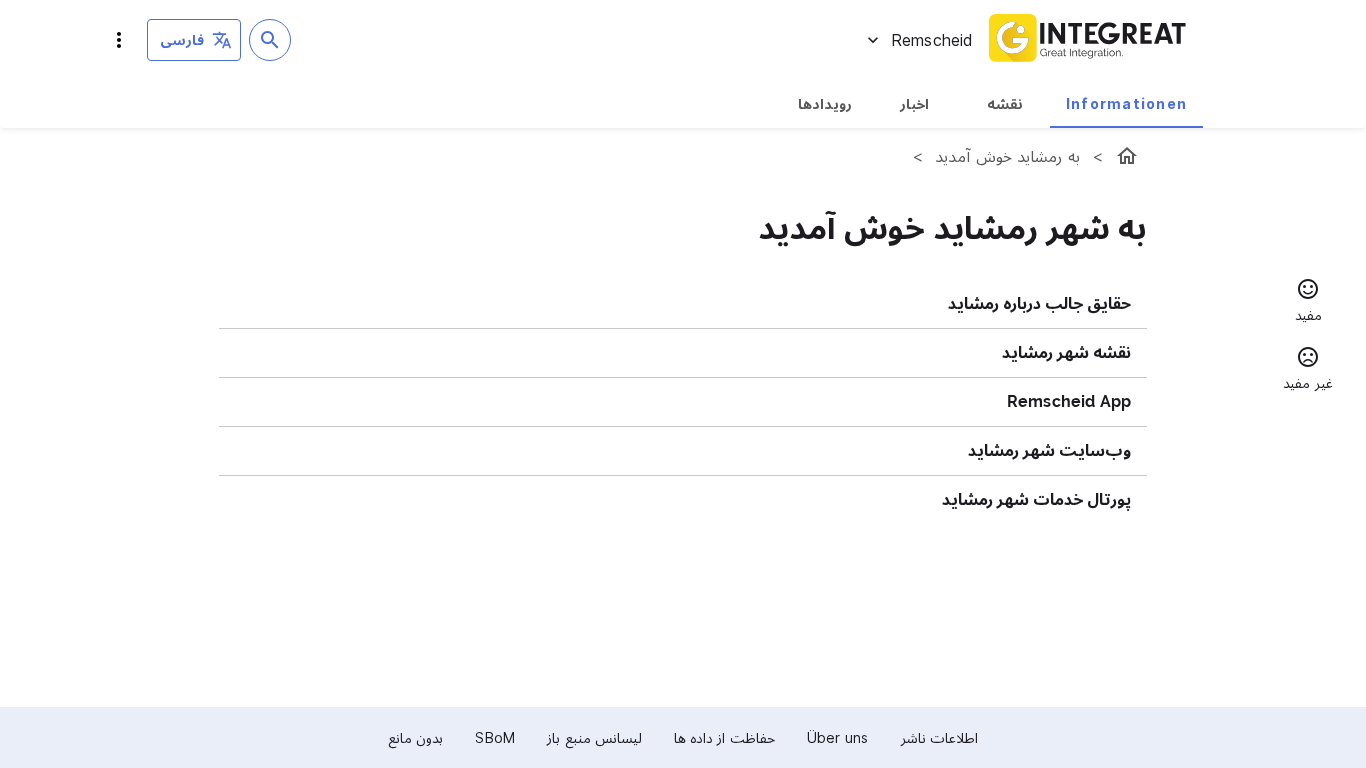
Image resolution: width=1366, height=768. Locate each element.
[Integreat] (1088, 40)
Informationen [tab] (1126, 103)
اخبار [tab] (914, 103)
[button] (1308, 303)
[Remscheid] (1127, 156)
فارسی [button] (182, 39)
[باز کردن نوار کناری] (119, 40)
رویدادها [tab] (825, 103)
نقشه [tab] (1005, 103)
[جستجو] (270, 40)
